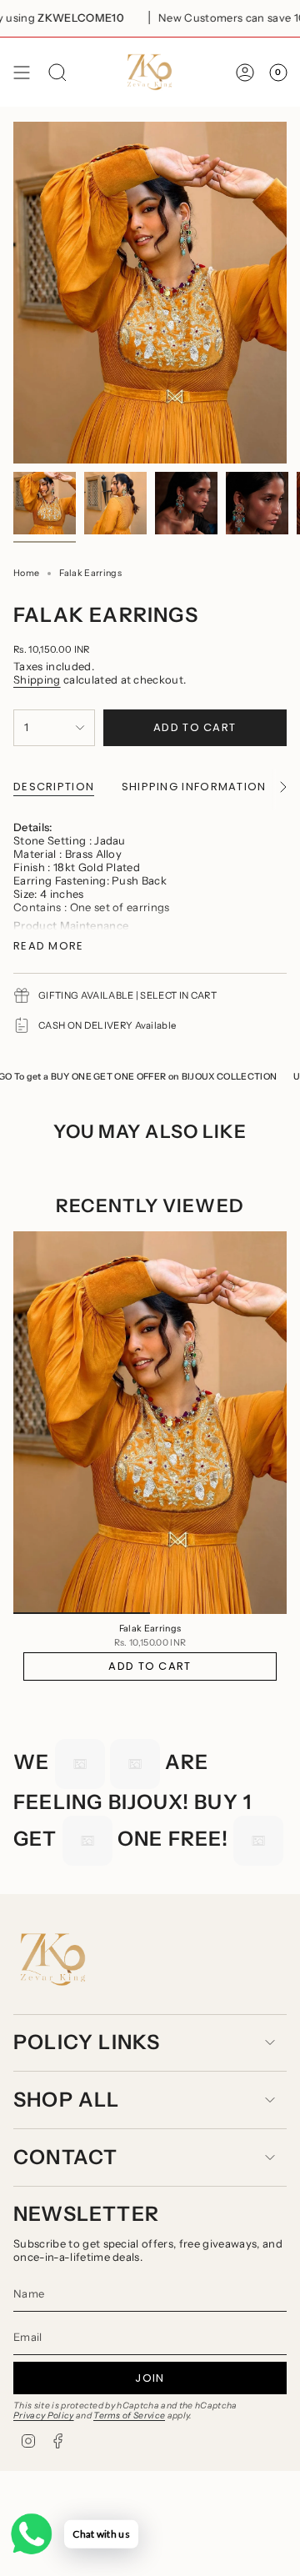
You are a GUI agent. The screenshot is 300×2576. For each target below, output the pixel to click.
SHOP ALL (67, 2100)
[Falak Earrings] (150, 1423)
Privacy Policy (44, 2416)
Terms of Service (129, 2416)
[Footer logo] (53, 1960)
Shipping (37, 679)
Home (26, 573)
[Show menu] (22, 72)
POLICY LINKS (87, 2042)
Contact (65, 2157)
